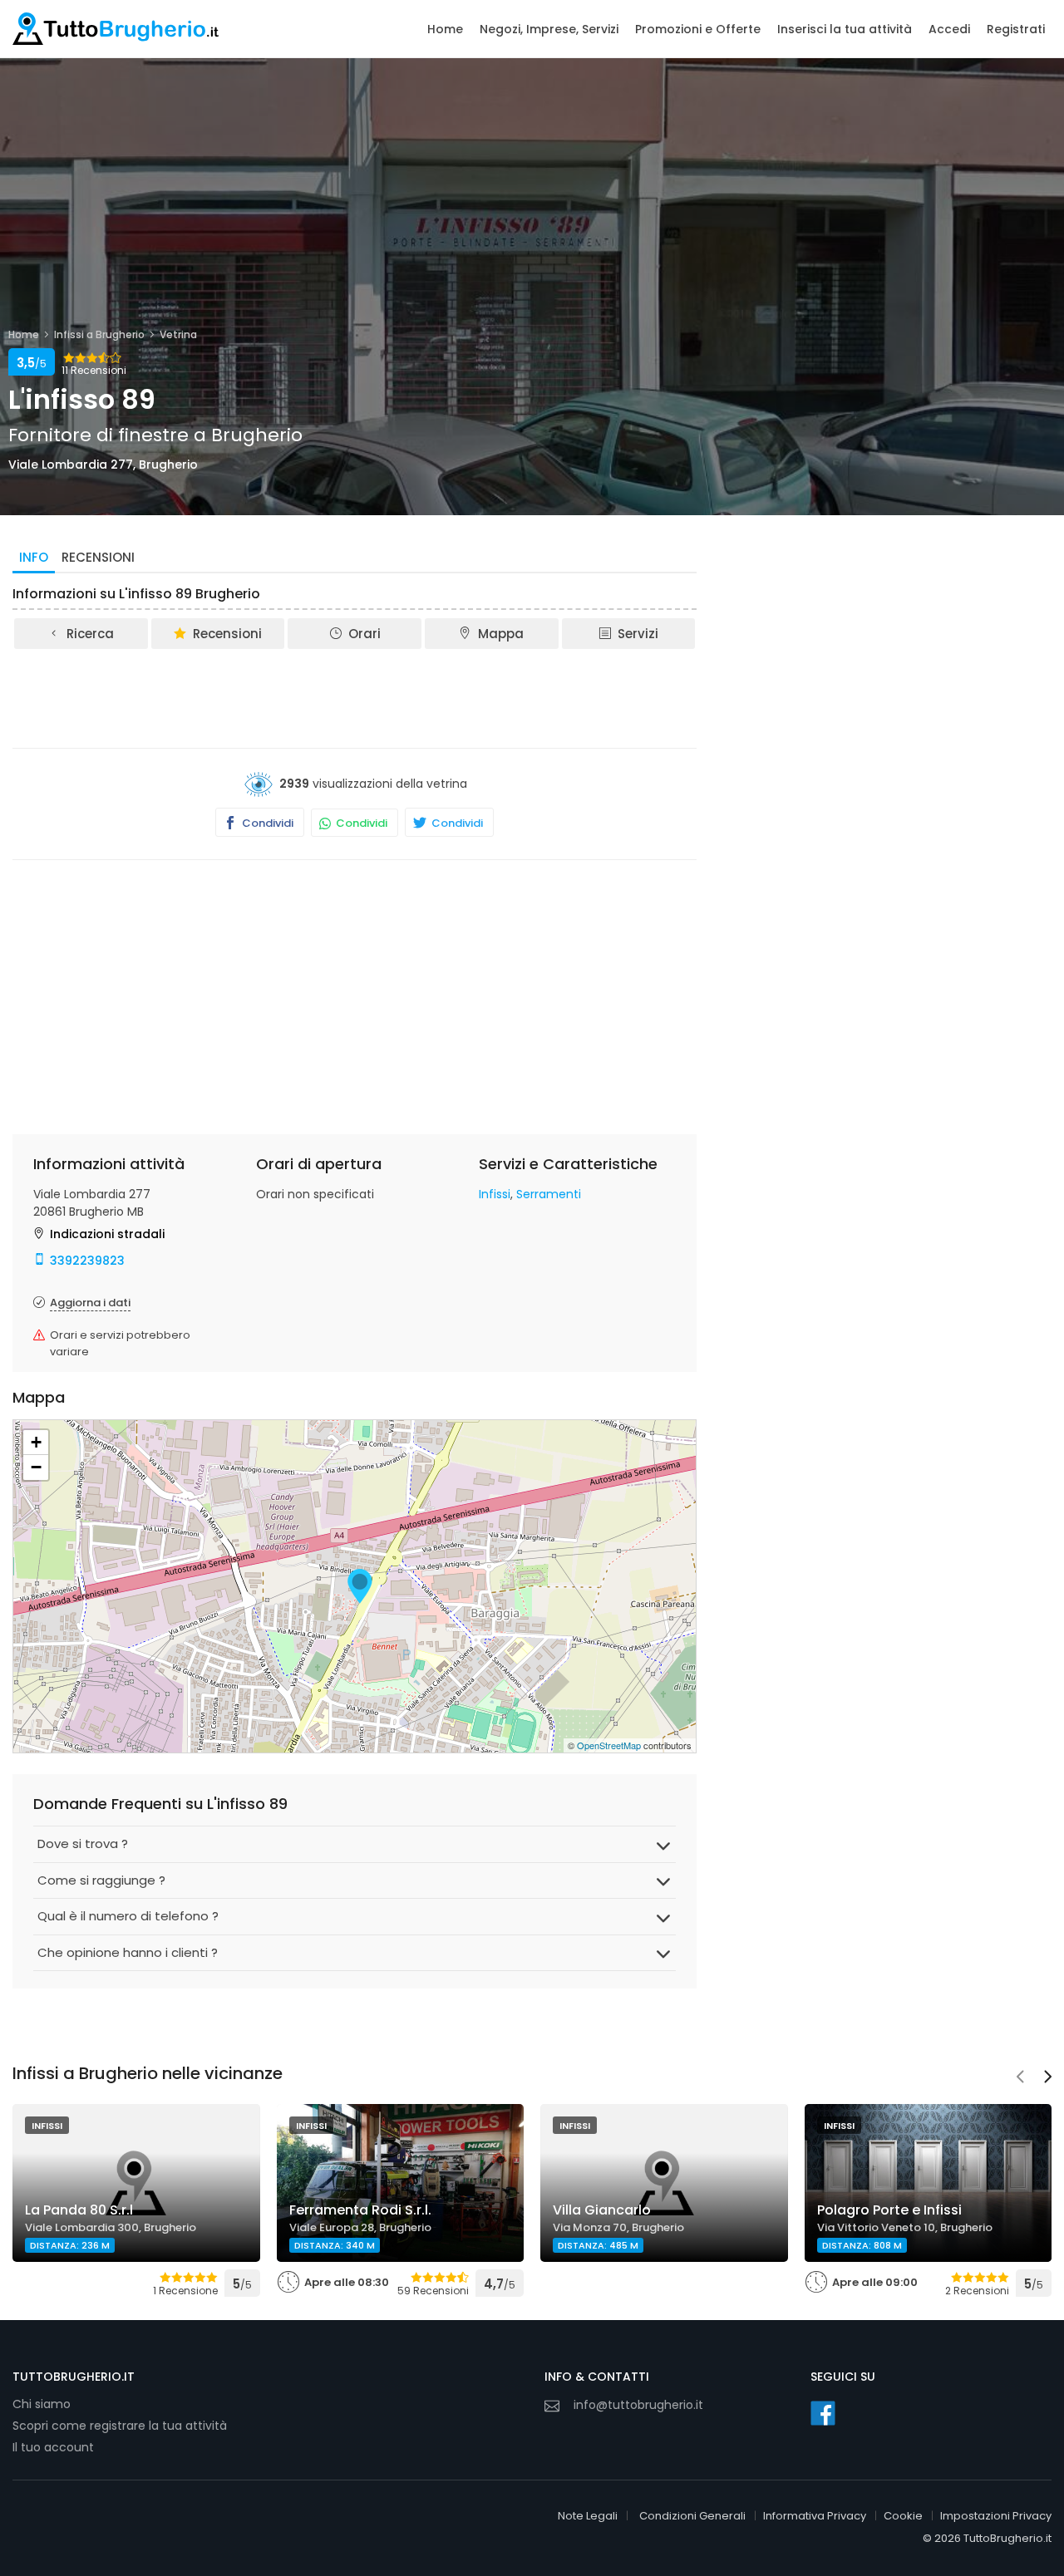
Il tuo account (53, 2447)
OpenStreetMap (609, 1745)
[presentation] (1020, 2078)
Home (445, 29)
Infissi (495, 1194)
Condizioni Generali (692, 2516)
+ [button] (36, 1442)
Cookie (903, 2516)
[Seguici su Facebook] (823, 2413)
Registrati (1016, 29)
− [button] (36, 1467)
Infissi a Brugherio (99, 334)
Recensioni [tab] (98, 557)
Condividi (266, 823)
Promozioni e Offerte (698, 29)
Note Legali (588, 2516)
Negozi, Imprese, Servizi (549, 29)
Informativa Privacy (815, 2516)
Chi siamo (42, 2404)
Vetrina (178, 334)
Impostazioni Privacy (996, 2516)
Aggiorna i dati (90, 1303)
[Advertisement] (355, 697)
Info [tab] (34, 557)
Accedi (949, 29)
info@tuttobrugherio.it (638, 2405)
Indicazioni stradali (107, 1234)
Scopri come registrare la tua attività (120, 2426)
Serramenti (549, 1194)
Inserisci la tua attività (845, 29)
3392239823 (87, 1261)
